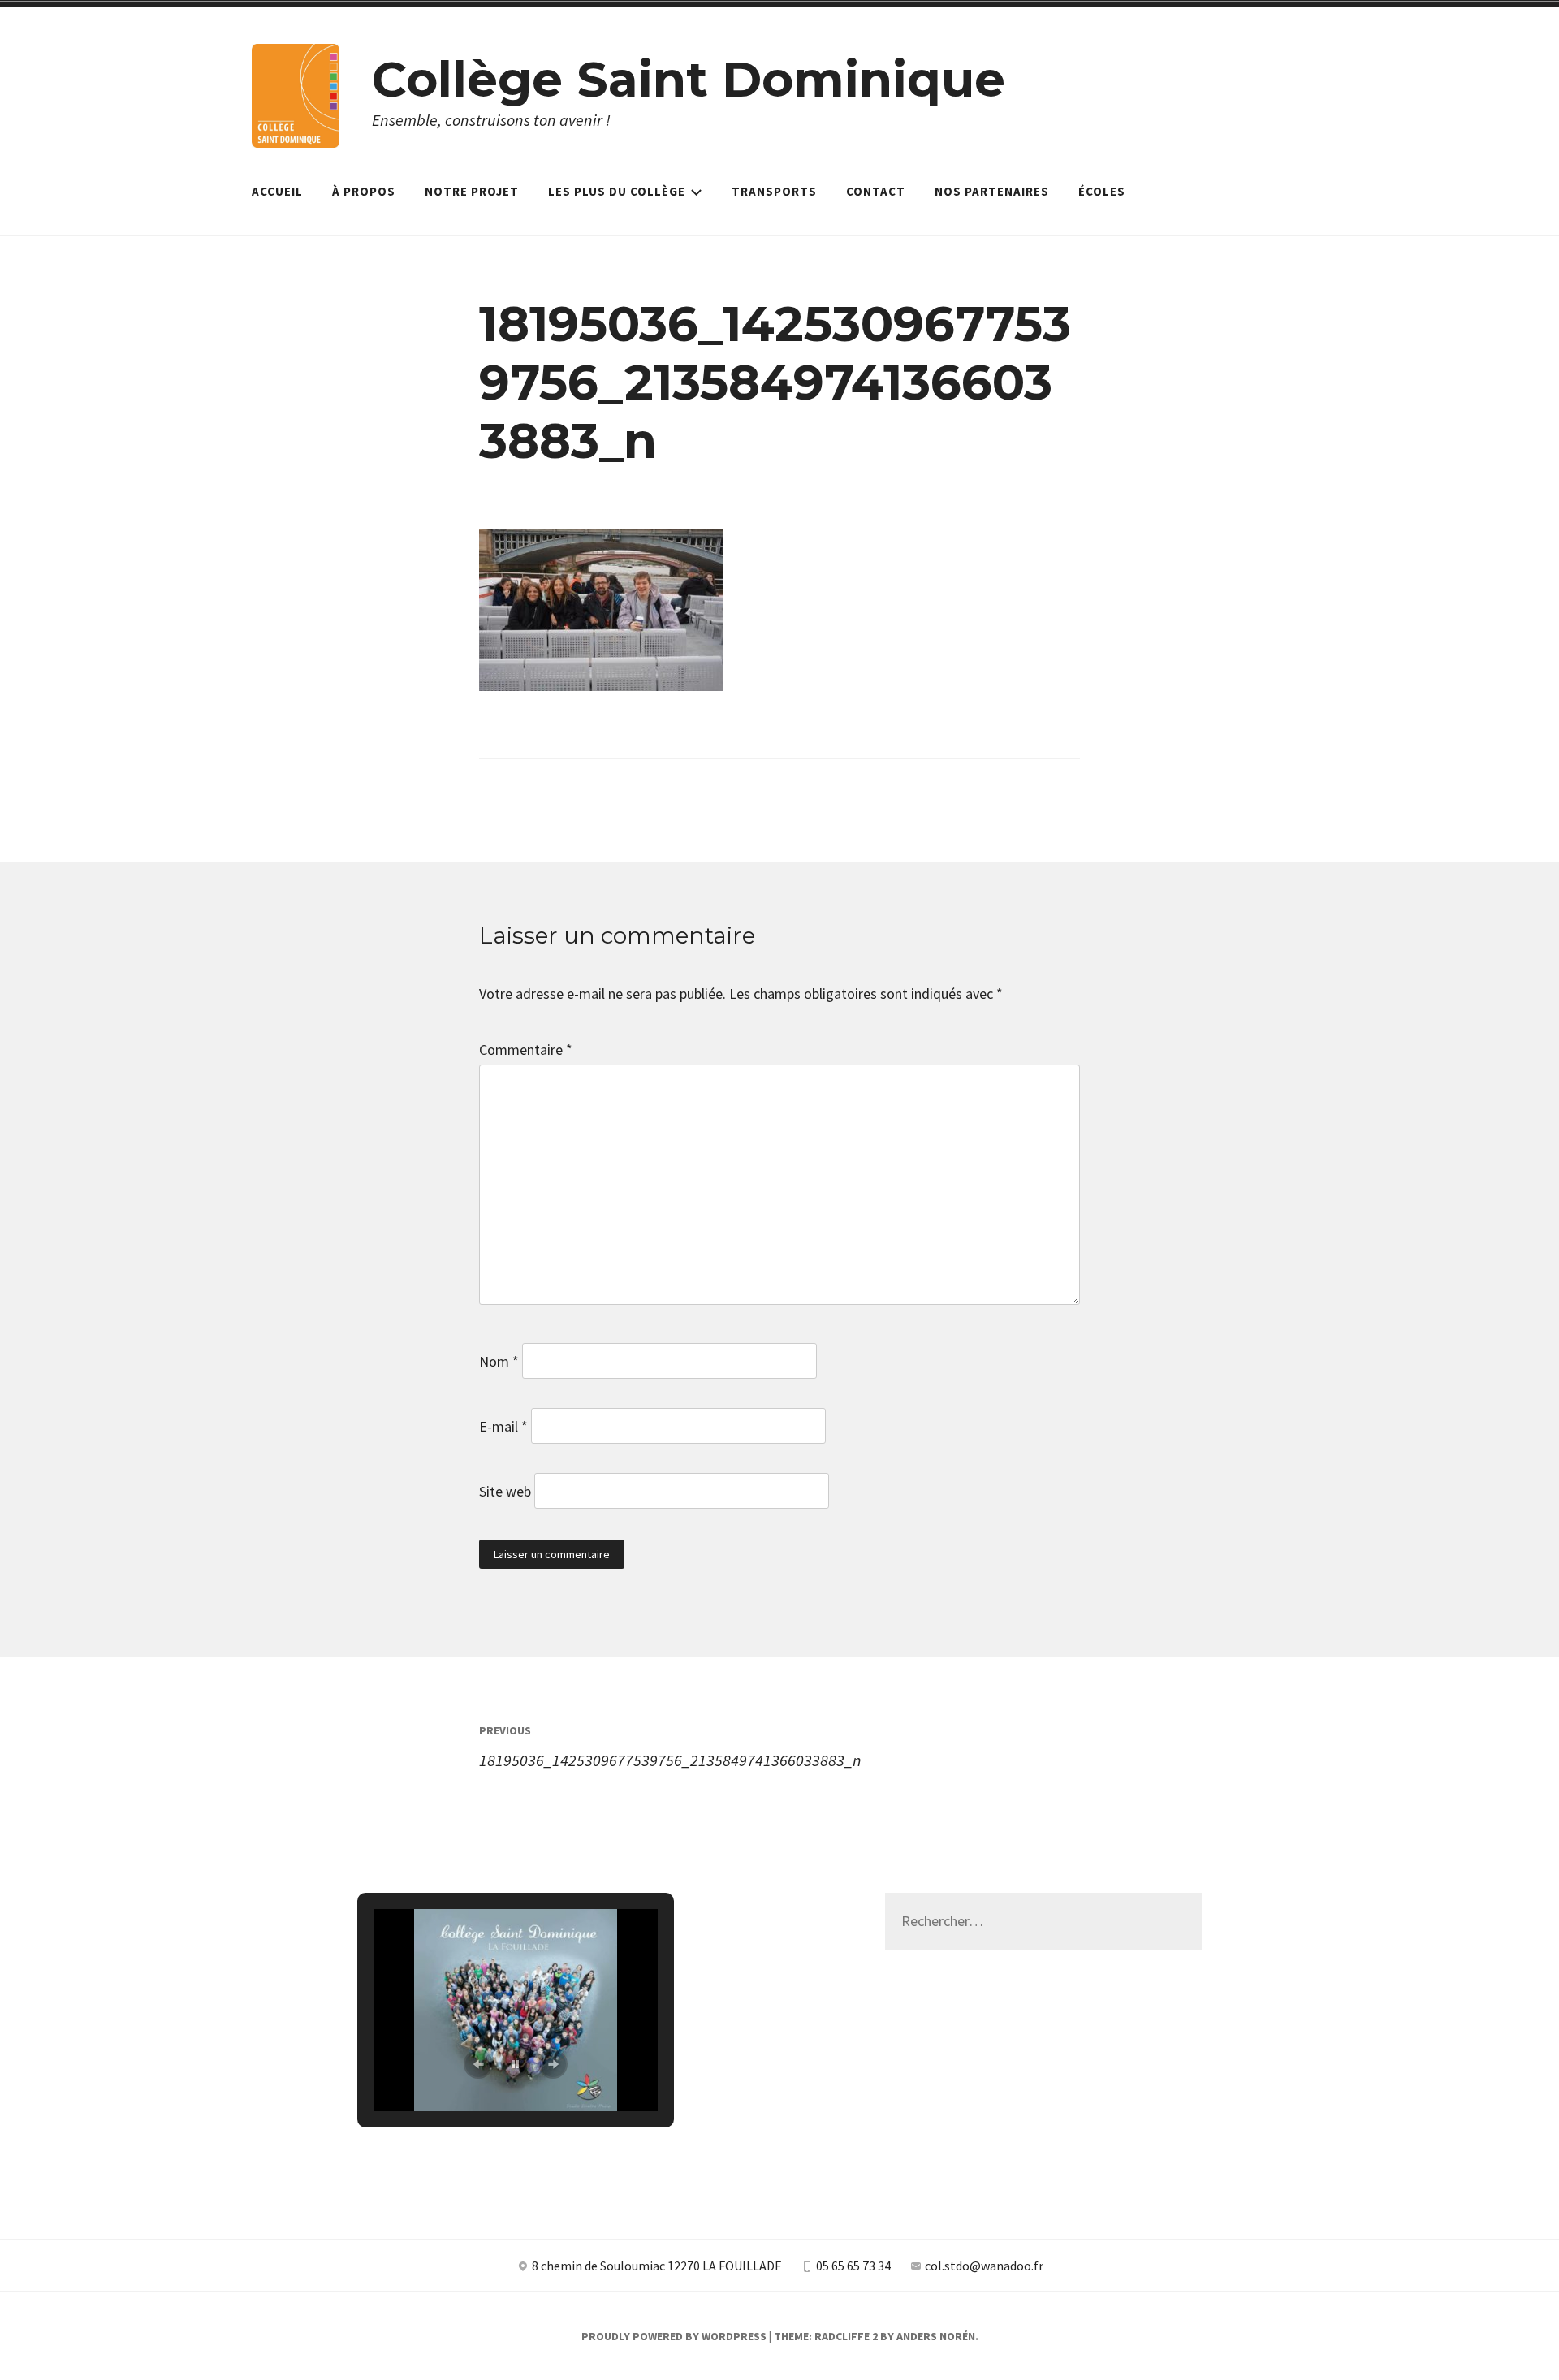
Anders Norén (936, 2336)
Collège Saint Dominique (689, 79)
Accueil (277, 191)
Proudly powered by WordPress (674, 2336)
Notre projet (472, 191)
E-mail (503, 1426)
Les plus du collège (617, 191)
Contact (876, 191)
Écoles (1102, 191)
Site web (505, 1491)
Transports (774, 191)
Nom (499, 1361)
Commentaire (526, 1050)
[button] (478, 2064)
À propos (364, 191)
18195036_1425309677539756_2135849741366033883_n (670, 1746)
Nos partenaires (992, 191)
